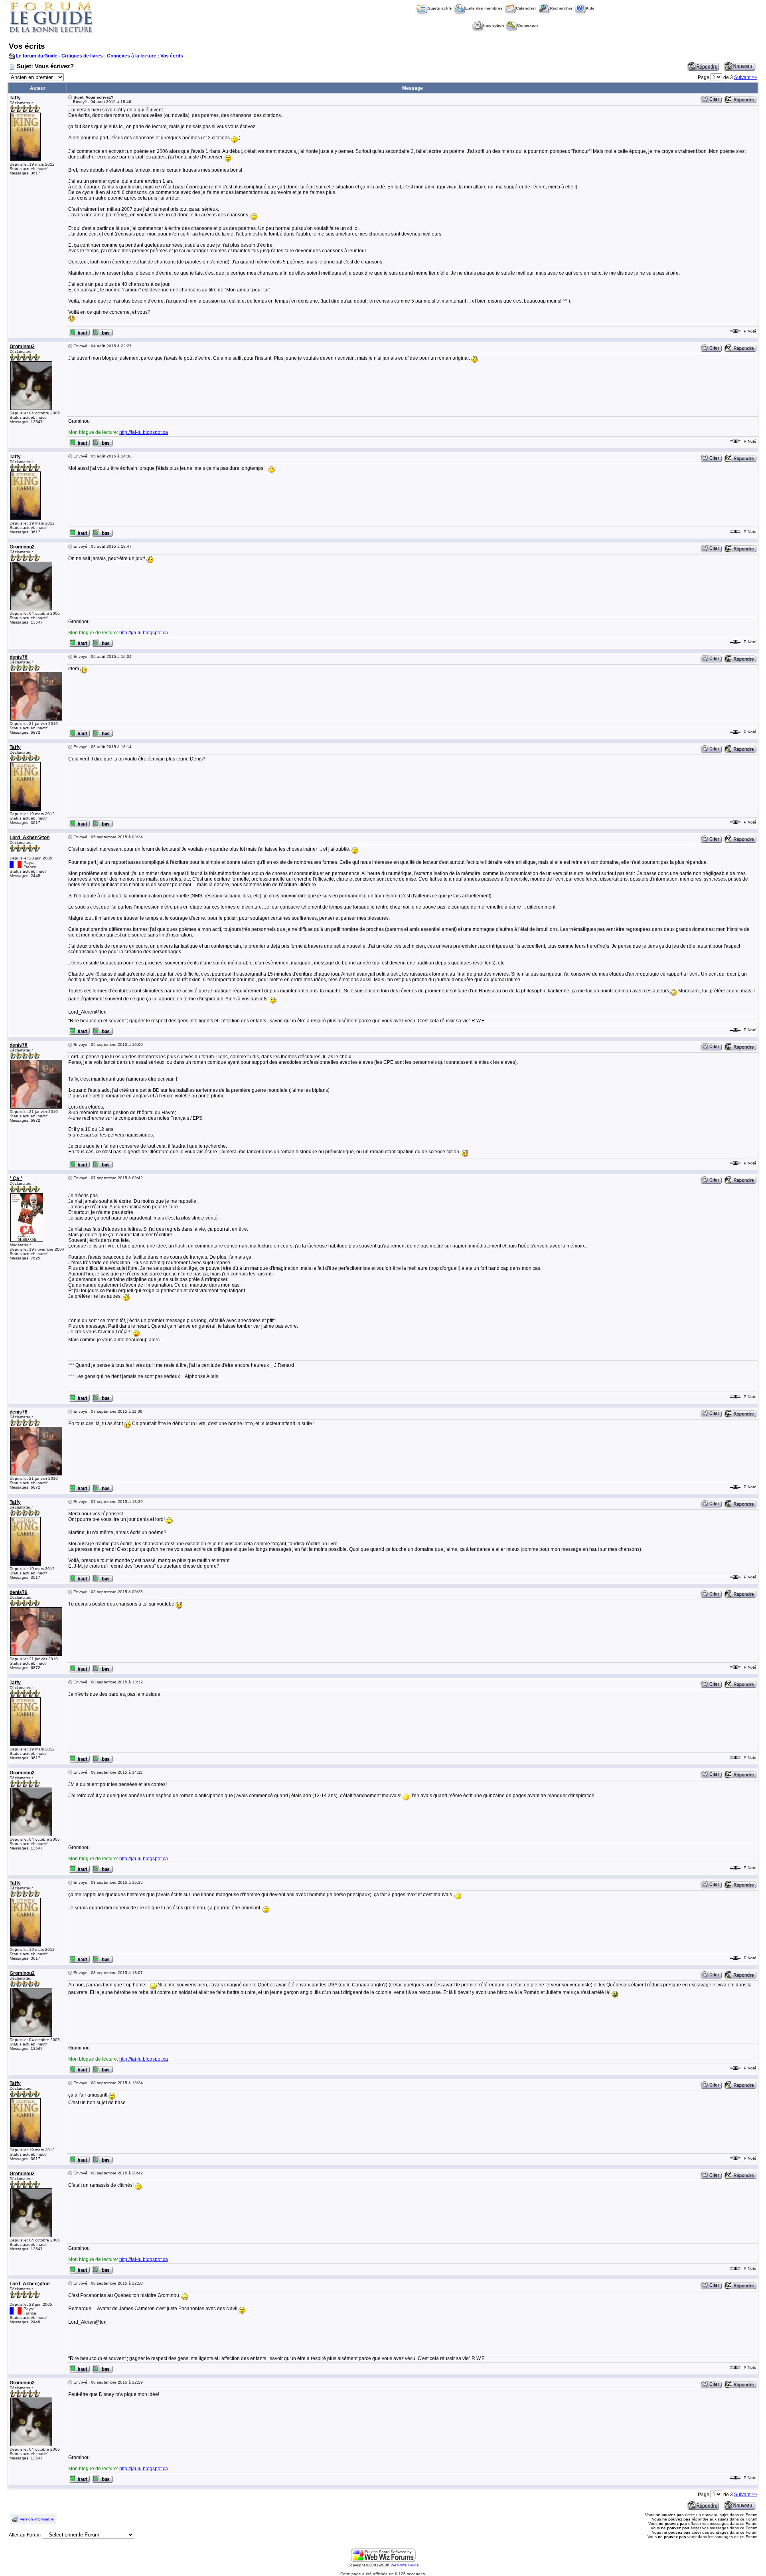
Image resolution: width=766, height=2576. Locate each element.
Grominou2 (22, 347)
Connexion (527, 25)
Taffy (15, 98)
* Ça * (16, 1178)
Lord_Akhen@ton (30, 838)
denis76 (19, 657)
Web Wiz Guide (405, 2565)
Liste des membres (484, 8)
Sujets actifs (440, 8)
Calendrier (526, 8)
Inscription (494, 25)
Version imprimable (37, 2519)
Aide (590, 8)
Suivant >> (746, 77)
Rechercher (561, 8)
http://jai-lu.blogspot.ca (144, 432)
